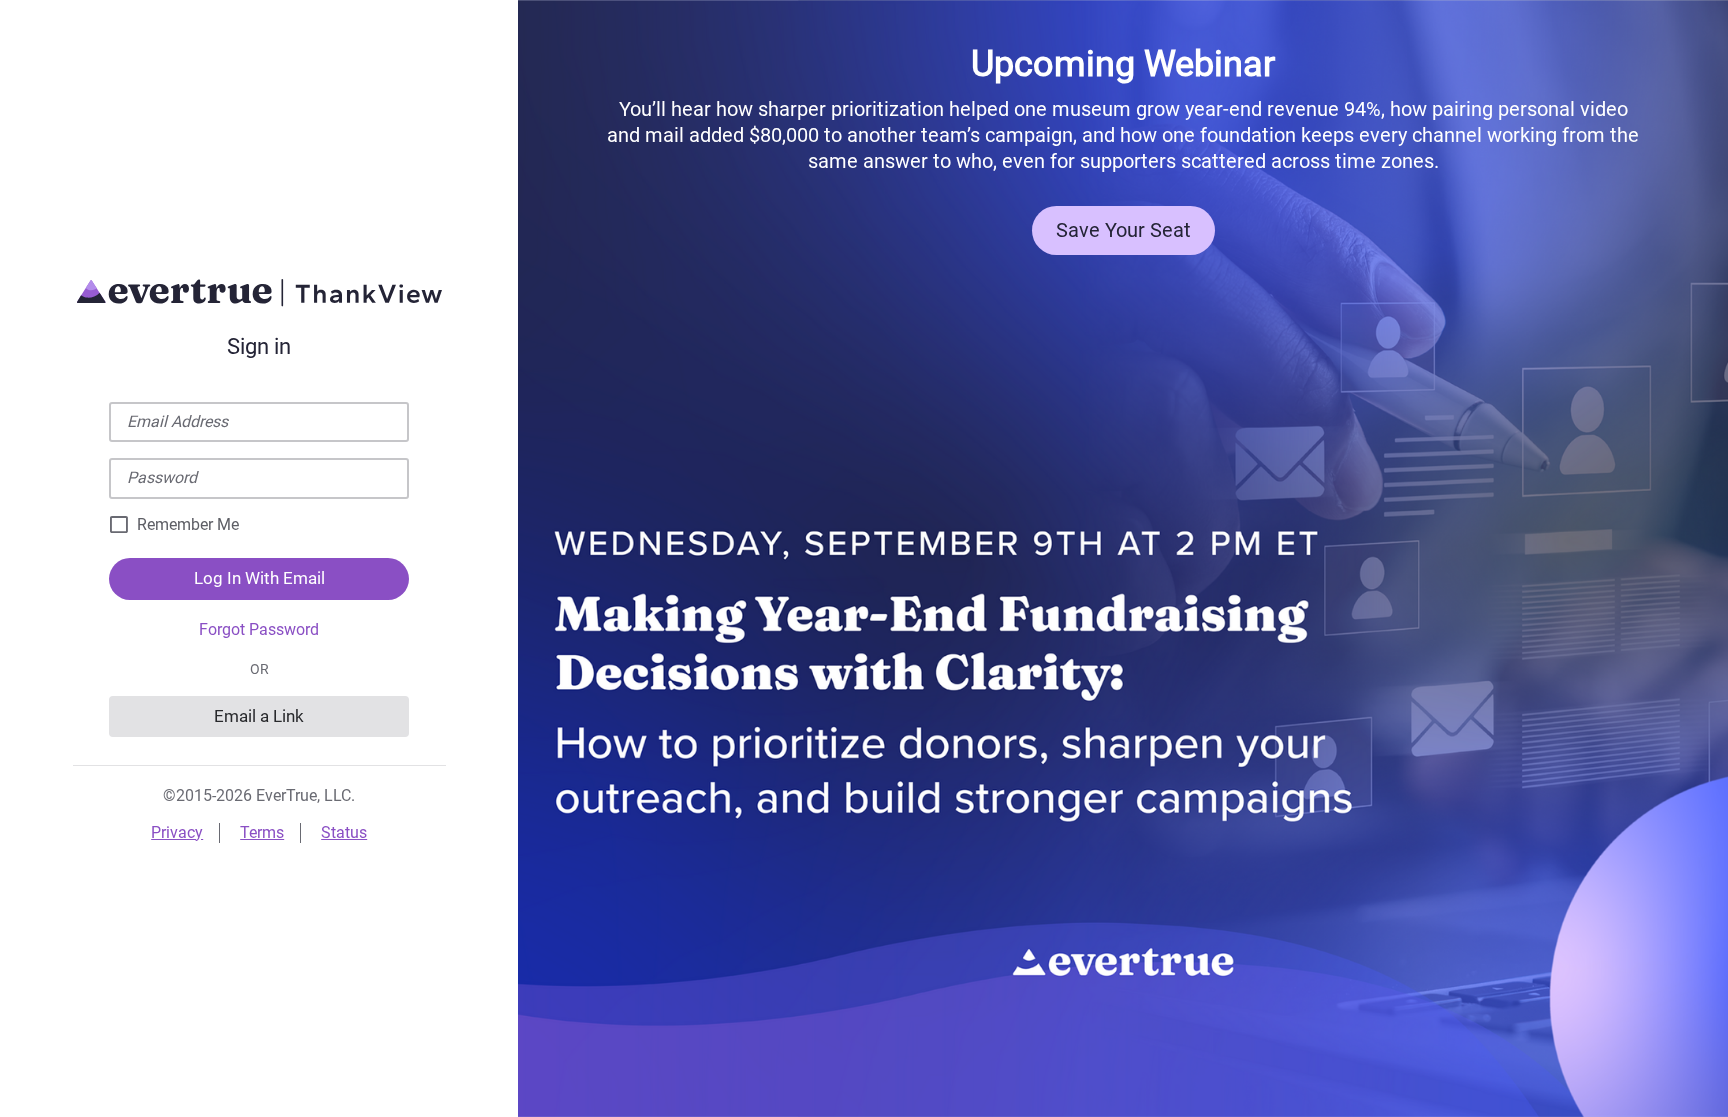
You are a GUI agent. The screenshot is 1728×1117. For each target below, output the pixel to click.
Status (344, 832)
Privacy (177, 832)
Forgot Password (259, 629)
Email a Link (259, 716)
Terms (262, 832)
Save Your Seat (1123, 230)
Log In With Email (259, 578)
